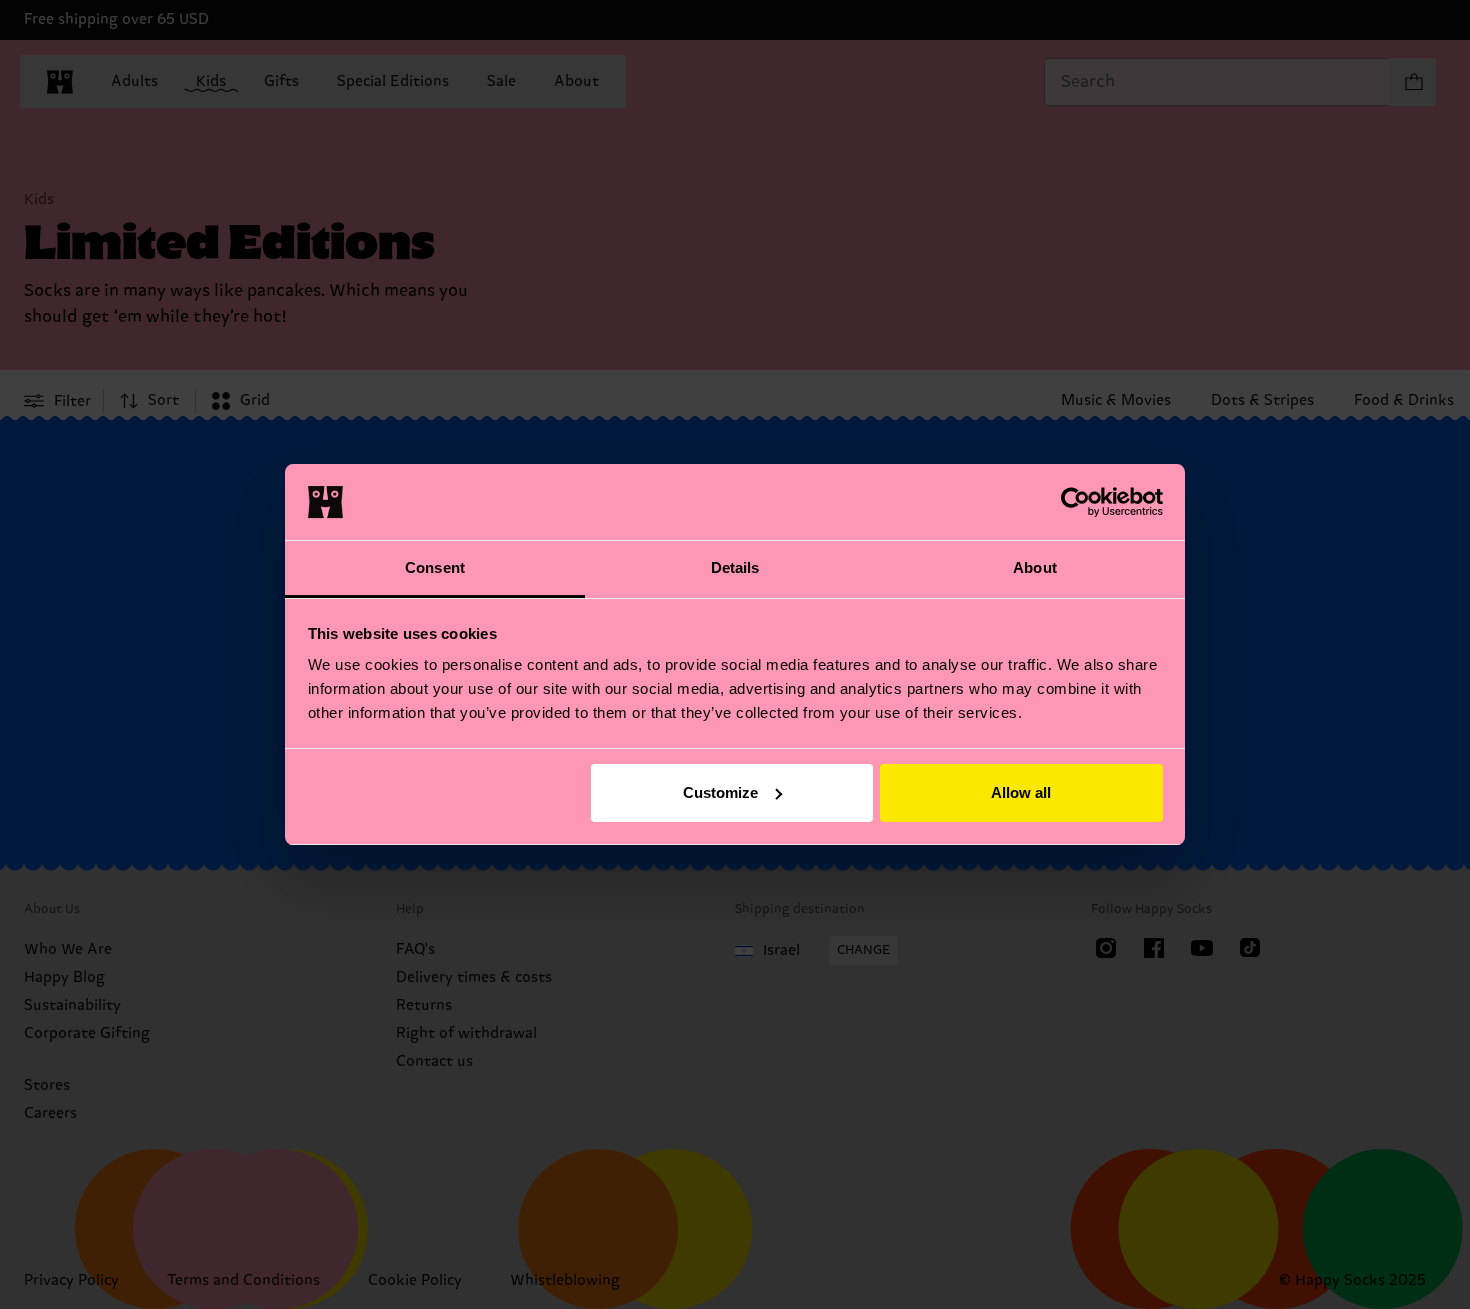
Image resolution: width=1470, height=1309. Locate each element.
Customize (720, 792)
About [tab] (1035, 567)
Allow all (1021, 792)
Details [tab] (735, 567)
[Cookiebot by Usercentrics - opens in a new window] (1075, 502)
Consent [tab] (435, 567)
